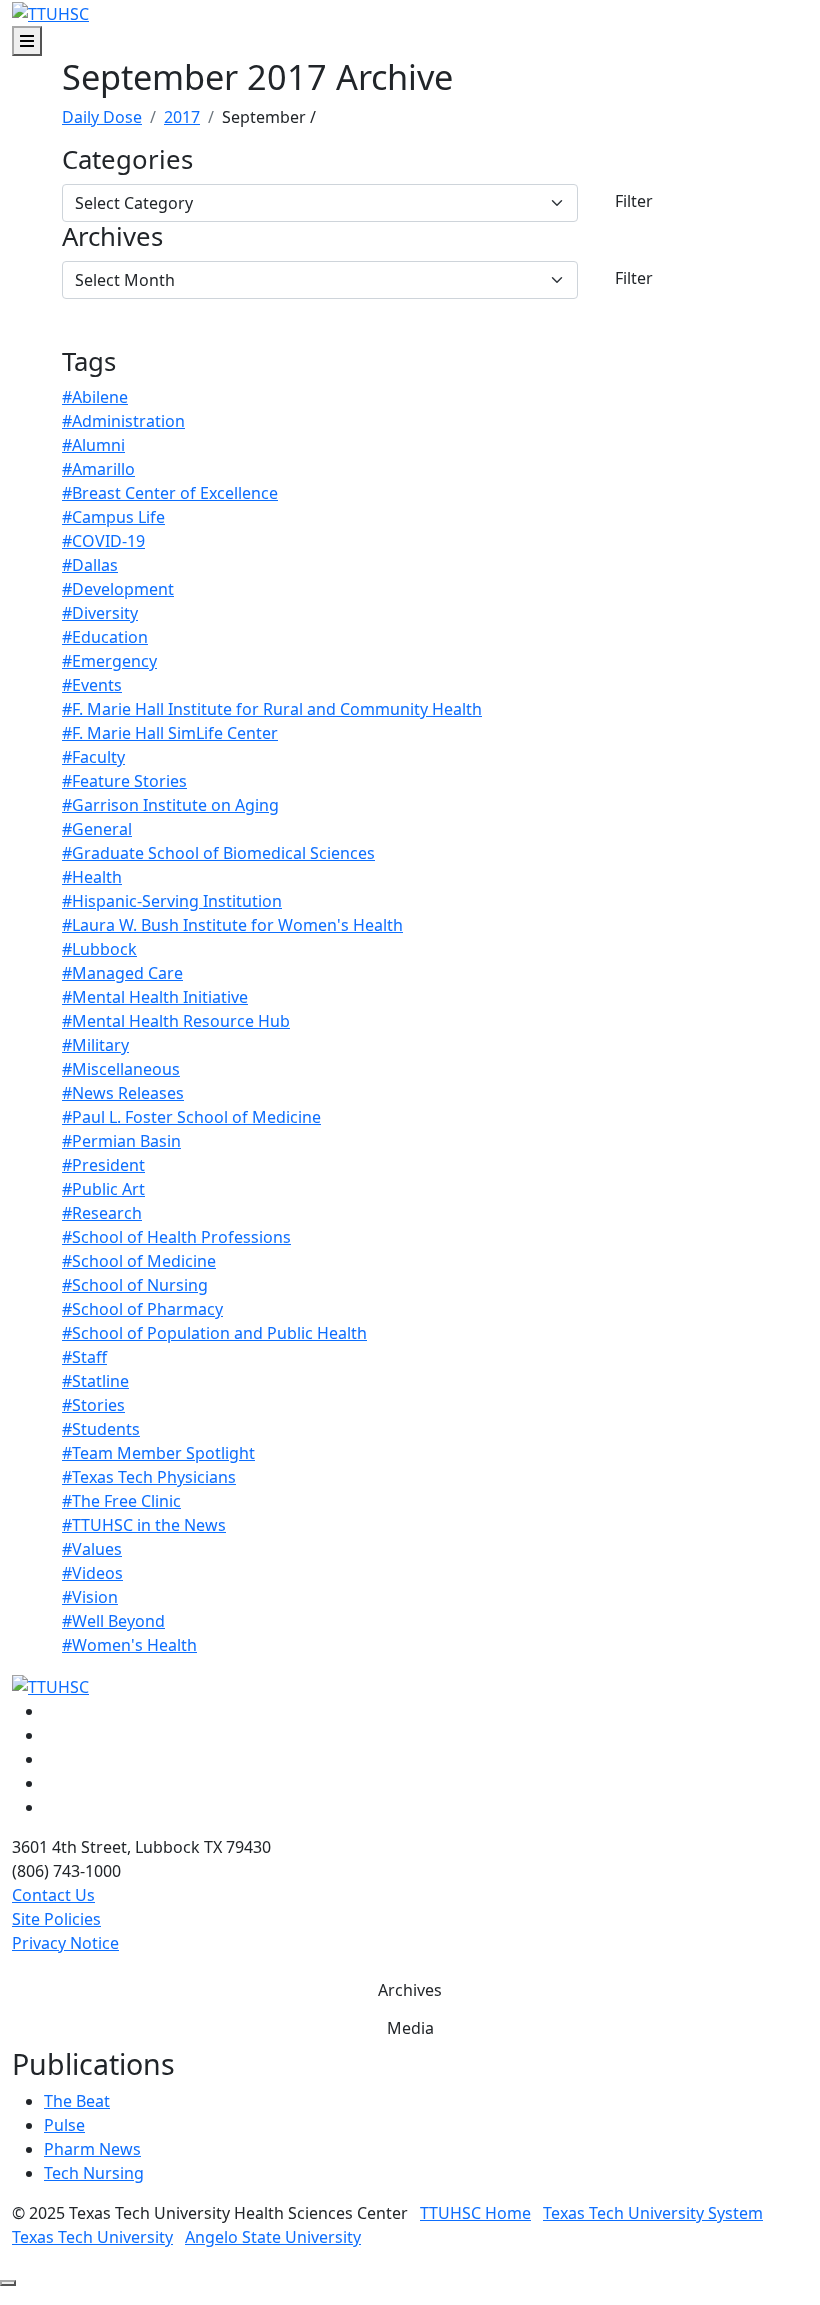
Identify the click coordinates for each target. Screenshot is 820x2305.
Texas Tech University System (653, 2213)
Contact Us (53, 1895)
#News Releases (123, 1093)
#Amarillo (98, 469)
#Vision (90, 1597)
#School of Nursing (135, 1285)
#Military (95, 1045)
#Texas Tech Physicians (149, 1477)
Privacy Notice (65, 1943)
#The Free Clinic (121, 1501)
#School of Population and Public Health (214, 1333)
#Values (92, 1549)
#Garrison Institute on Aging (170, 805)
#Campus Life (113, 517)
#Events (92, 685)
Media (410, 2028)
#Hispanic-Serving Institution (172, 901)
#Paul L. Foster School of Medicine (191, 1117)
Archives (112, 237)
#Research (102, 1213)
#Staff (84, 1357)
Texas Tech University (92, 2237)
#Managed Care (122, 973)
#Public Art (103, 1189)
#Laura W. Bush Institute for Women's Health (232, 925)
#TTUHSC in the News (144, 1525)
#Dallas (90, 565)
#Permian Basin (121, 1141)
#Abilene (95, 397)
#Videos (92, 1573)
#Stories (93, 1405)
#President (103, 1165)
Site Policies (56, 1919)
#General (97, 829)
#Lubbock (99, 949)
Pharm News (92, 2149)
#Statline (95, 1381)
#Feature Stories (124, 781)
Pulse (64, 2125)
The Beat (77, 2101)
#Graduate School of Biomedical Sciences (218, 853)
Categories (127, 160)
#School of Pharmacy (142, 1309)
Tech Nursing (94, 2173)
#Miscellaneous (121, 1069)
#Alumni (93, 445)
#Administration (123, 421)
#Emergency (109, 661)
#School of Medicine (139, 1261)
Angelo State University (273, 2237)
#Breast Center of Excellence (170, 493)
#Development (118, 589)
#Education (105, 637)
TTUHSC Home (475, 2213)
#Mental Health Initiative (155, 997)
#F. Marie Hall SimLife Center (170, 733)
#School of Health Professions (176, 1237)
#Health (92, 877)
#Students (101, 1429)
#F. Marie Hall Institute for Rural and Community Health (272, 709)
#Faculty (93, 757)
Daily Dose (102, 117)
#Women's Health (129, 1645)
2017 (182, 117)
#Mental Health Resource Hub (176, 1021)
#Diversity (100, 613)
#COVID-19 (103, 541)
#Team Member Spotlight (158, 1453)
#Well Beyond (113, 1621)
